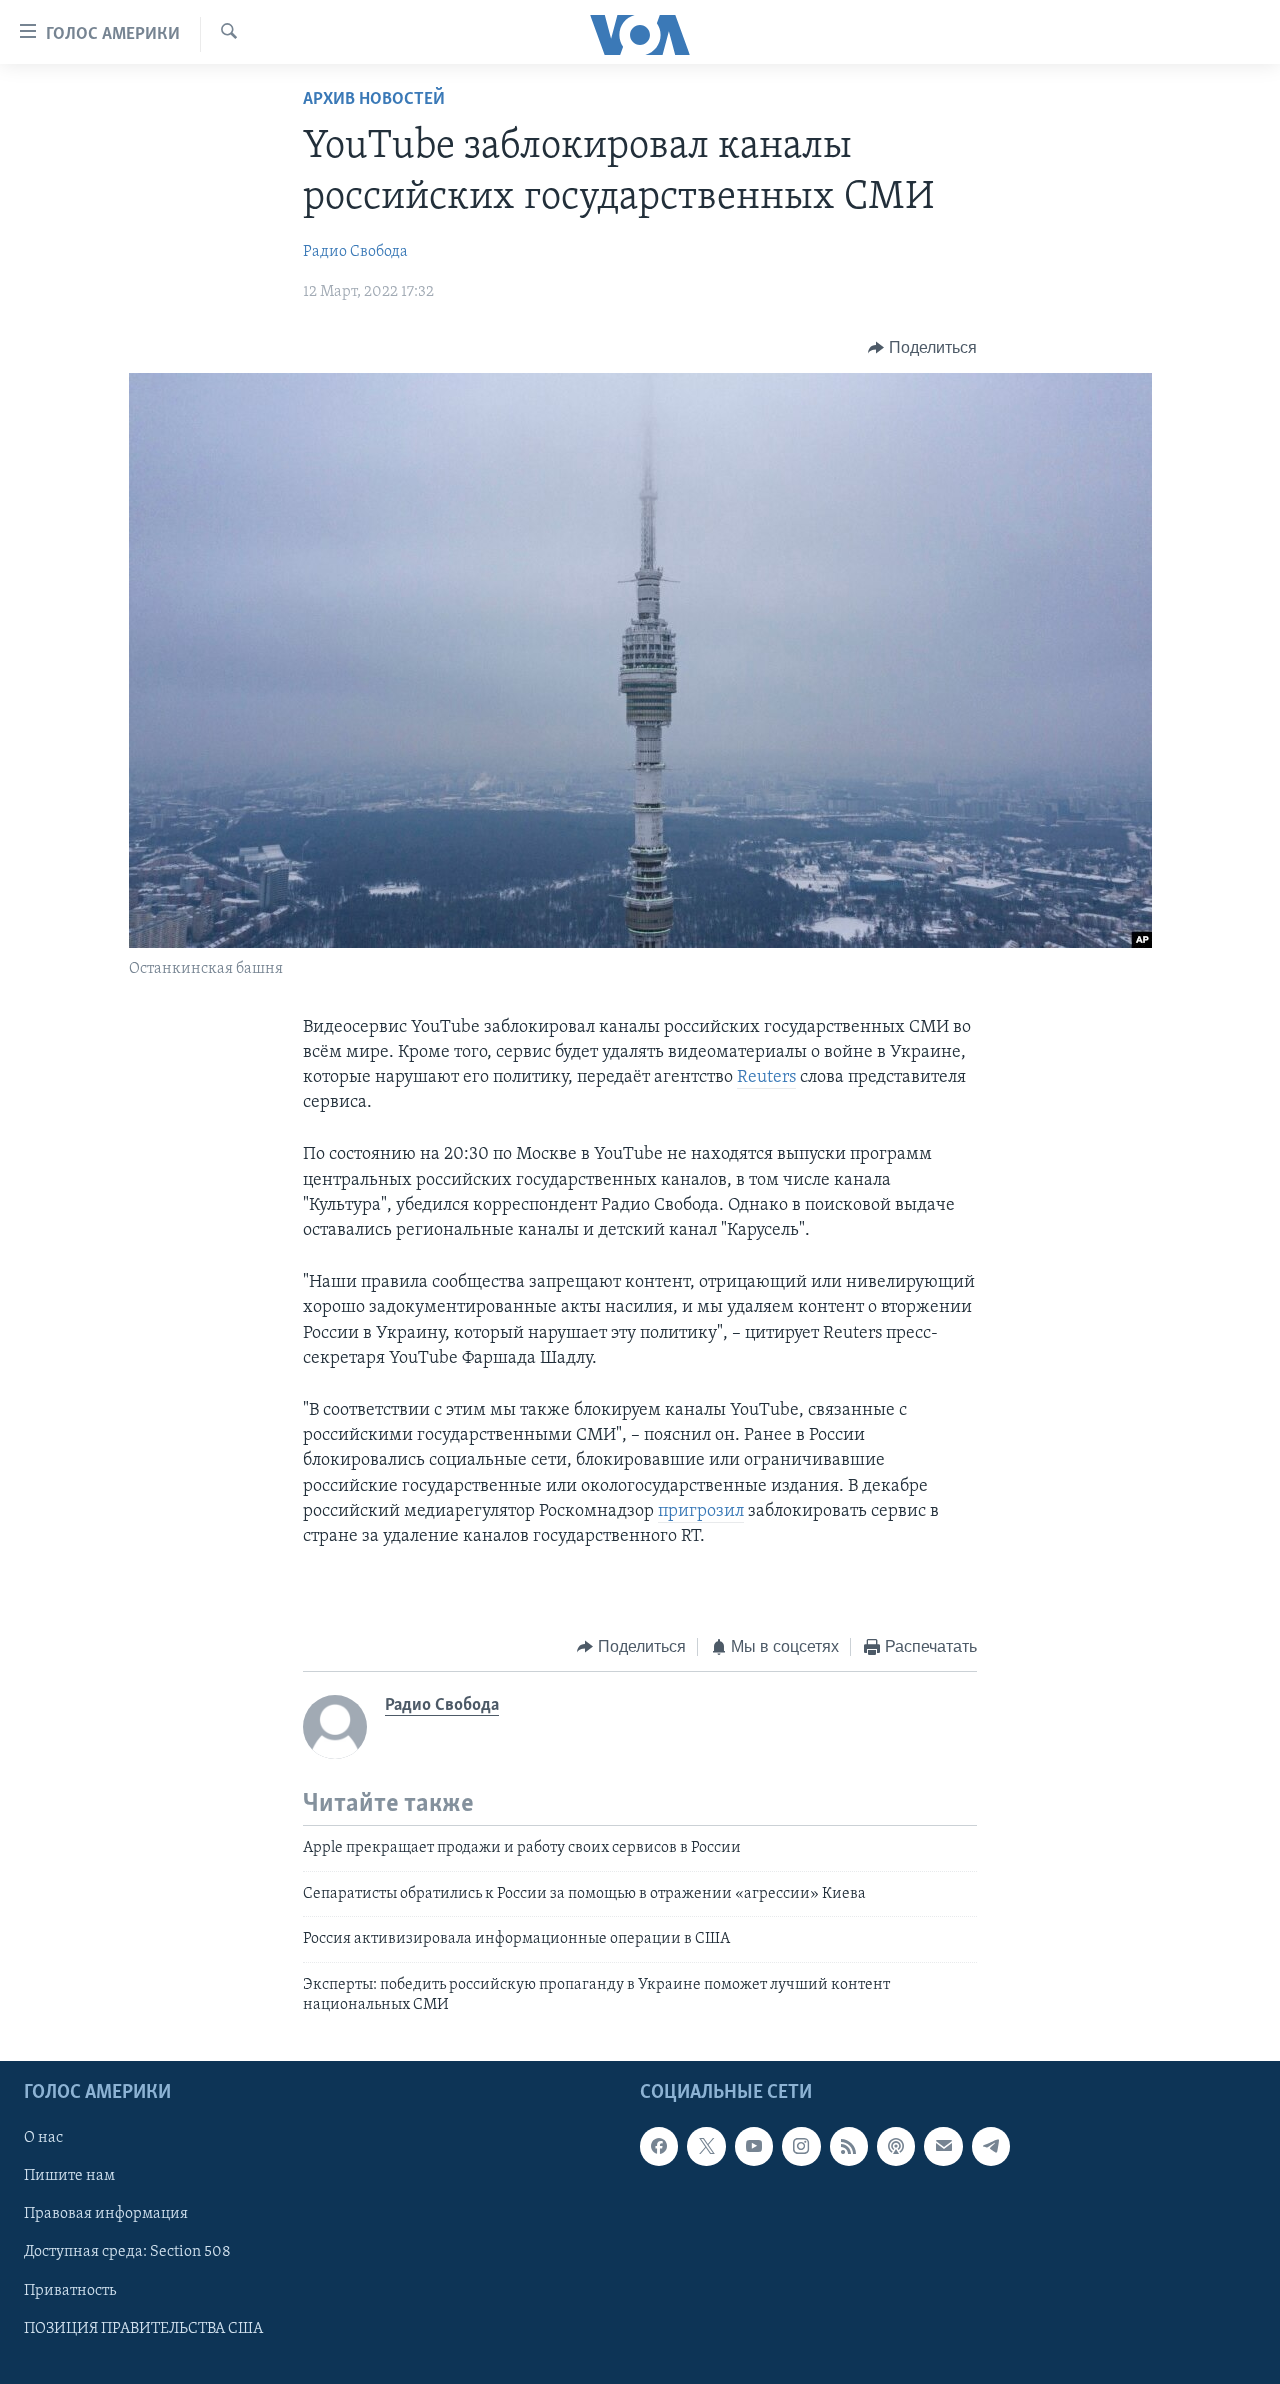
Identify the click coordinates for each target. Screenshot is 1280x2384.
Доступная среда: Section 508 (127, 2253)
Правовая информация (106, 2215)
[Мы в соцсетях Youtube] (754, 2147)
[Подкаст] (896, 2147)
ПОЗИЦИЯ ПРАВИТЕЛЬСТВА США (143, 2329)
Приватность (70, 2291)
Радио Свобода (355, 252)
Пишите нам (69, 2177)
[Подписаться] (943, 2147)
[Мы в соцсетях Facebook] (659, 2147)
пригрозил (701, 1512)
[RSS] (849, 2147)
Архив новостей (374, 100)
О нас (43, 2139)
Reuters (766, 1078)
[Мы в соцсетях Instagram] (801, 2147)
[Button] (922, 348)
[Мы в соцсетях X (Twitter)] (706, 2147)
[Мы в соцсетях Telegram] (991, 2147)
